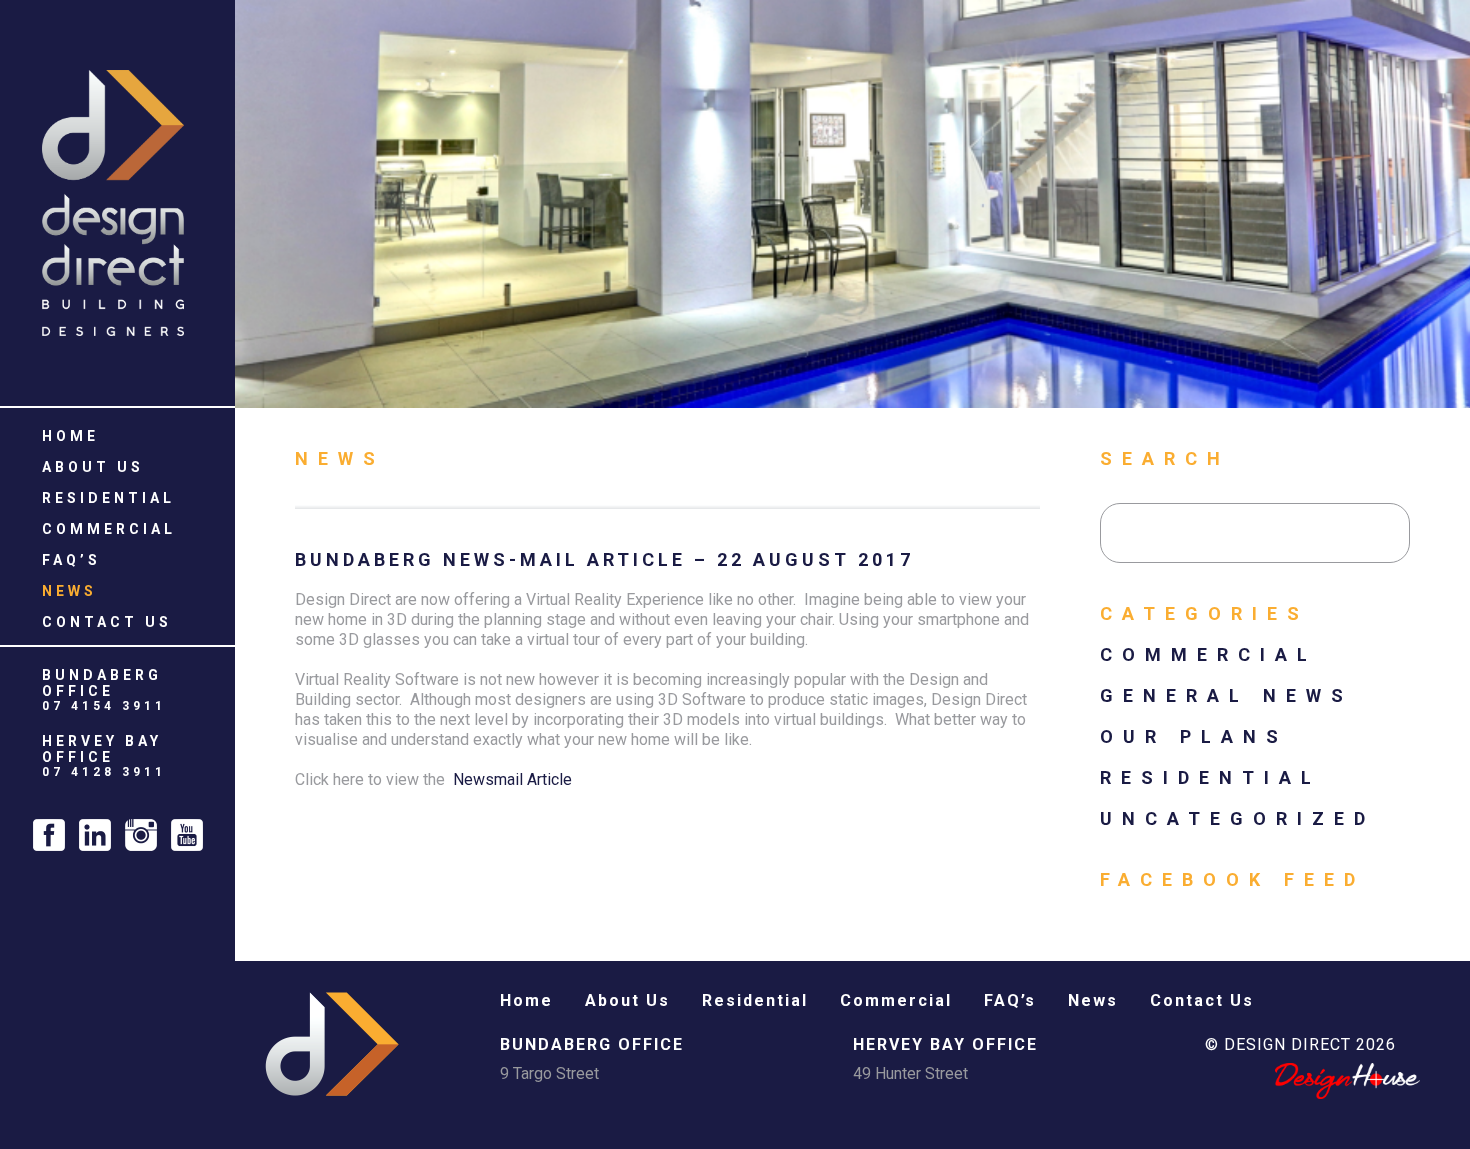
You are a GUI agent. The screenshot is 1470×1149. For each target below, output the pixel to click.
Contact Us (107, 622)
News (69, 591)
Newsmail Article (512, 779)
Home (70, 436)
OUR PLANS (1194, 736)
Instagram (141, 835)
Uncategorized (1237, 818)
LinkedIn (95, 835)
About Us (93, 467)
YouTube (187, 835)
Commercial (109, 529)
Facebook (49, 835)
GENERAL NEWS (1226, 695)
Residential (108, 498)
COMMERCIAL (1208, 654)
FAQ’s (71, 560)
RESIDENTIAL (1210, 777)
